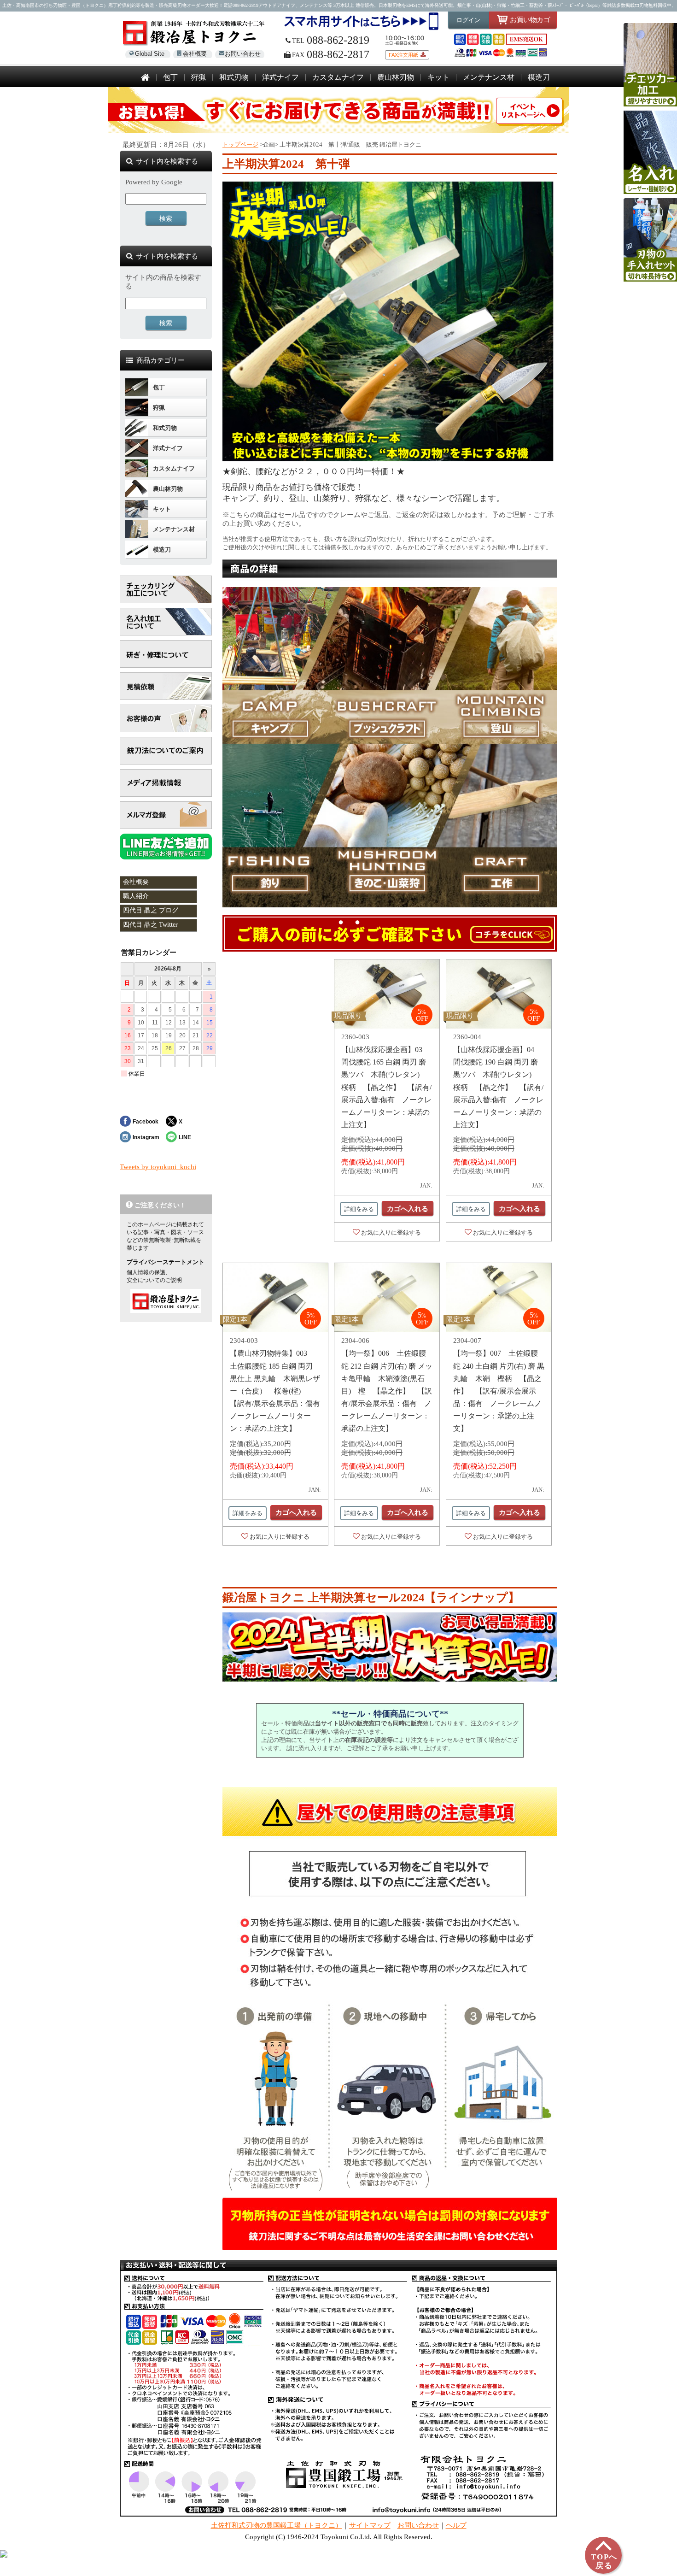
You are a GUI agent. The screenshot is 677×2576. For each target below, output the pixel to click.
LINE (185, 1137)
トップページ (240, 144)
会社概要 (195, 54)
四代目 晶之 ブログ (151, 910)
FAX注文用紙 (403, 55)
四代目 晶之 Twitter (150, 925)
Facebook (146, 1121)
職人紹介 (136, 896)
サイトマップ (370, 2525)
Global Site (150, 54)
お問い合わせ (243, 54)
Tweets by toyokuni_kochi (158, 1167)
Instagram (146, 1137)
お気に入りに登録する (391, 1232)
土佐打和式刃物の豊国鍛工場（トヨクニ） (277, 2525)
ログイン (468, 20)
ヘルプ (456, 2525)
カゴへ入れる (408, 1209)
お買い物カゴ (530, 20)
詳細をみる (359, 1209)
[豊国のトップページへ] (145, 78)
